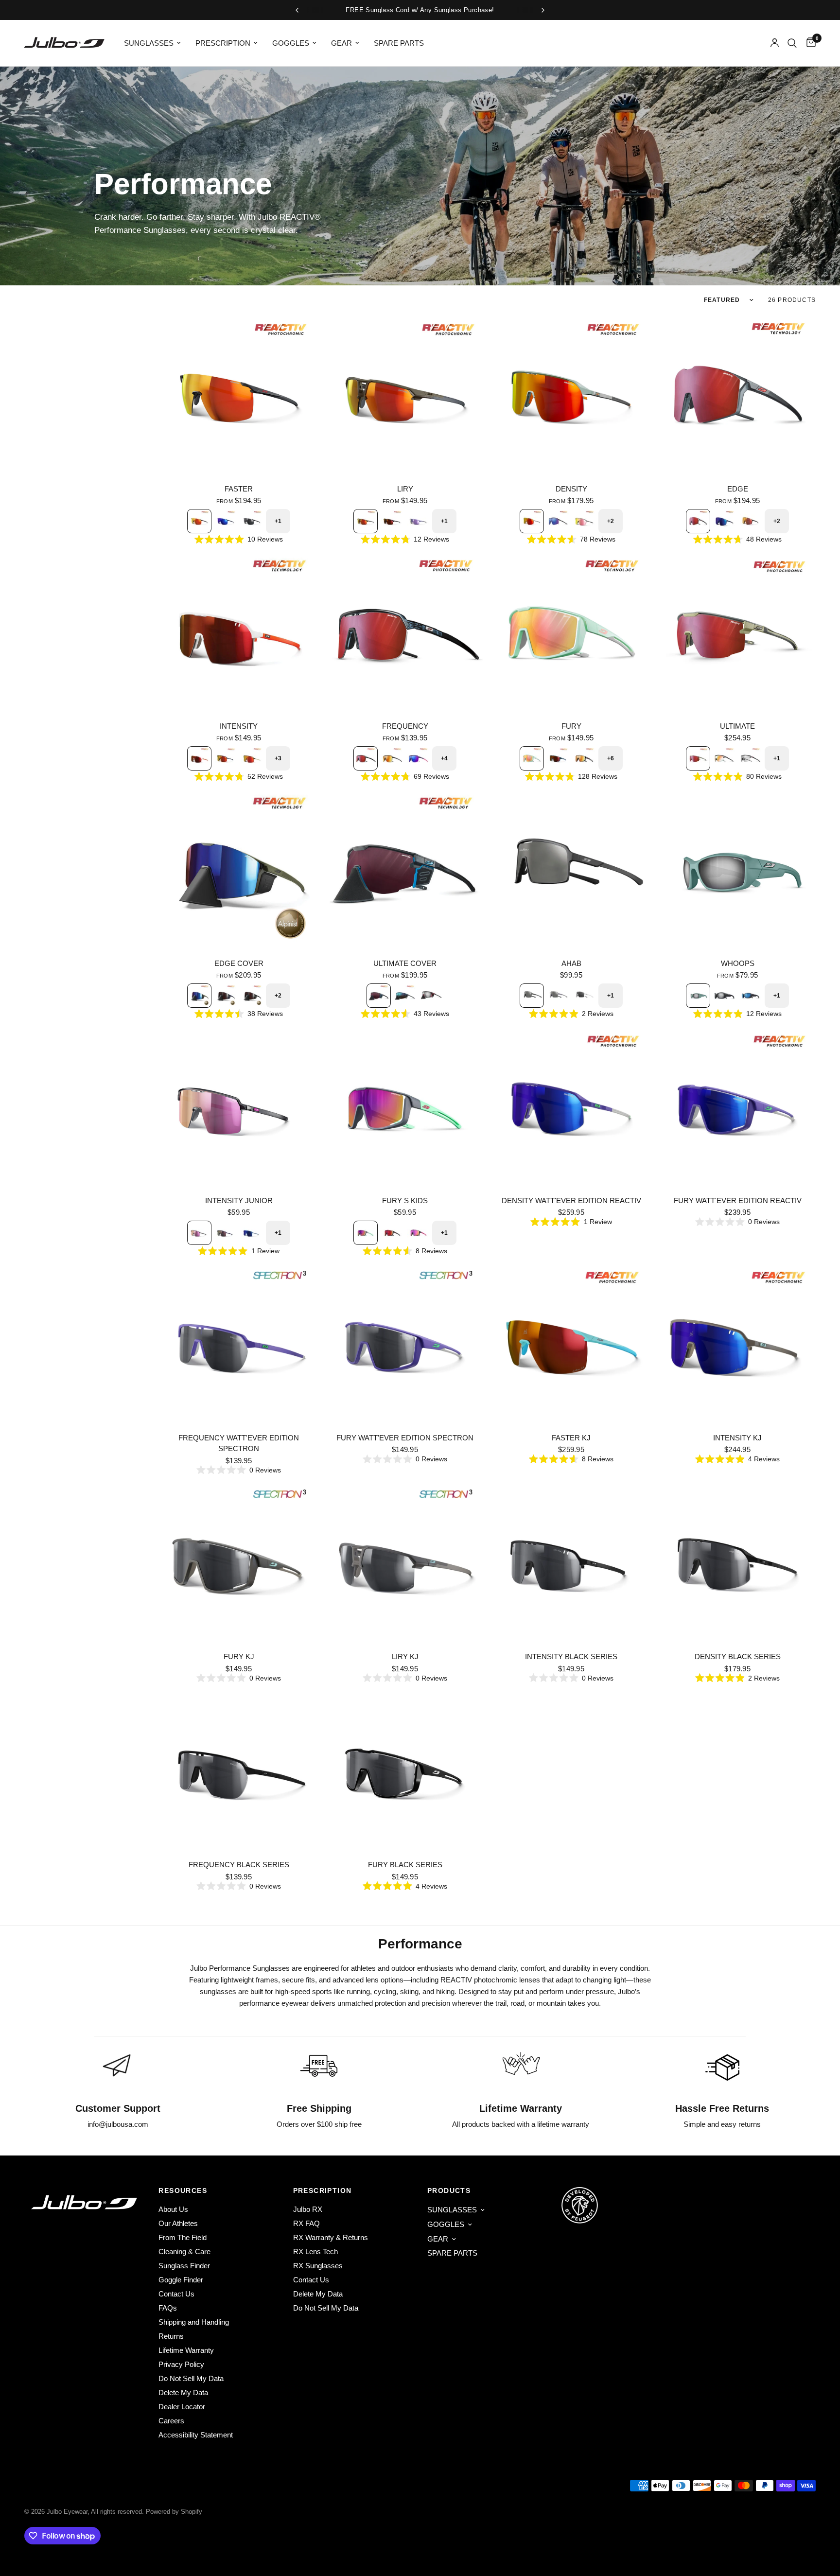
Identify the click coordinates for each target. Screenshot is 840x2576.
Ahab (571, 963)
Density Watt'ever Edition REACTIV (571, 1200)
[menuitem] (152, 43)
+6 (611, 758)
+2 (611, 521)
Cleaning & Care (184, 2252)
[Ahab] (571, 870)
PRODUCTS (449, 2190)
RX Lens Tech (315, 2252)
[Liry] (405, 396)
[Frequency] (405, 633)
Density (571, 489)
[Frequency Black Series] (239, 1771)
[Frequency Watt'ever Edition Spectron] (239, 1345)
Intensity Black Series (571, 1656)
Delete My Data (183, 2392)
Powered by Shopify (174, 2512)
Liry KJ (405, 1656)
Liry (405, 489)
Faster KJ (571, 1438)
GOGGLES (291, 43)
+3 (278, 758)
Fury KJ (239, 1656)
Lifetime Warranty (186, 2350)
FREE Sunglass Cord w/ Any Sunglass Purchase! (420, 10)
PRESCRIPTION (223, 43)
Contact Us (176, 2294)
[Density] (571, 396)
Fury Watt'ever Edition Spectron (405, 1438)
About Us (173, 2209)
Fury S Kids (405, 1200)
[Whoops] (737, 870)
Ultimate (737, 726)
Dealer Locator (182, 2407)
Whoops (738, 963)
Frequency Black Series (239, 1865)
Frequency (405, 726)
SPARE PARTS (399, 43)
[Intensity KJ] (737, 1345)
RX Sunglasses (318, 2266)
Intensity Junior (239, 1200)
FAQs (168, 2308)
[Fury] (571, 633)
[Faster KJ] (571, 1345)
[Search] (792, 43)
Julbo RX (308, 2209)
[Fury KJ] (239, 1563)
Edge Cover (239, 963)
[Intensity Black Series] (571, 1563)
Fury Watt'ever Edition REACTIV (738, 1200)
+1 (278, 521)
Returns (171, 2336)
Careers (171, 2421)
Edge (738, 489)
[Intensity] (239, 633)
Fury (571, 726)
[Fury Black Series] (405, 1771)
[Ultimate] (737, 633)
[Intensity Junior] (239, 1107)
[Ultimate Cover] (405, 870)
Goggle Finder (181, 2280)
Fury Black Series (405, 1865)
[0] (809, 43)
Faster (239, 489)
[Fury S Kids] (405, 1107)
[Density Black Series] (737, 1563)
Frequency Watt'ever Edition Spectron (239, 1443)
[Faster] (239, 396)
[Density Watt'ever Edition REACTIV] (571, 1107)
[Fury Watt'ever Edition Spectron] (405, 1345)
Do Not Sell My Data (191, 2378)
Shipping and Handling (194, 2322)
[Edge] (737, 396)
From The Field (183, 2237)
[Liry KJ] (405, 1563)
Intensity (239, 726)
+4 (444, 758)
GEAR (341, 43)
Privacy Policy (181, 2364)
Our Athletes (178, 2223)
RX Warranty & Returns (331, 2237)
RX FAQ (306, 2223)
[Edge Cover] (239, 870)
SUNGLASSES (149, 43)
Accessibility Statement (196, 2435)
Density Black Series (738, 1656)
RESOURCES (183, 2190)
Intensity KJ (737, 1438)
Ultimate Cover (405, 963)
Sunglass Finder (184, 2266)
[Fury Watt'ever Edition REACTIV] (737, 1107)
